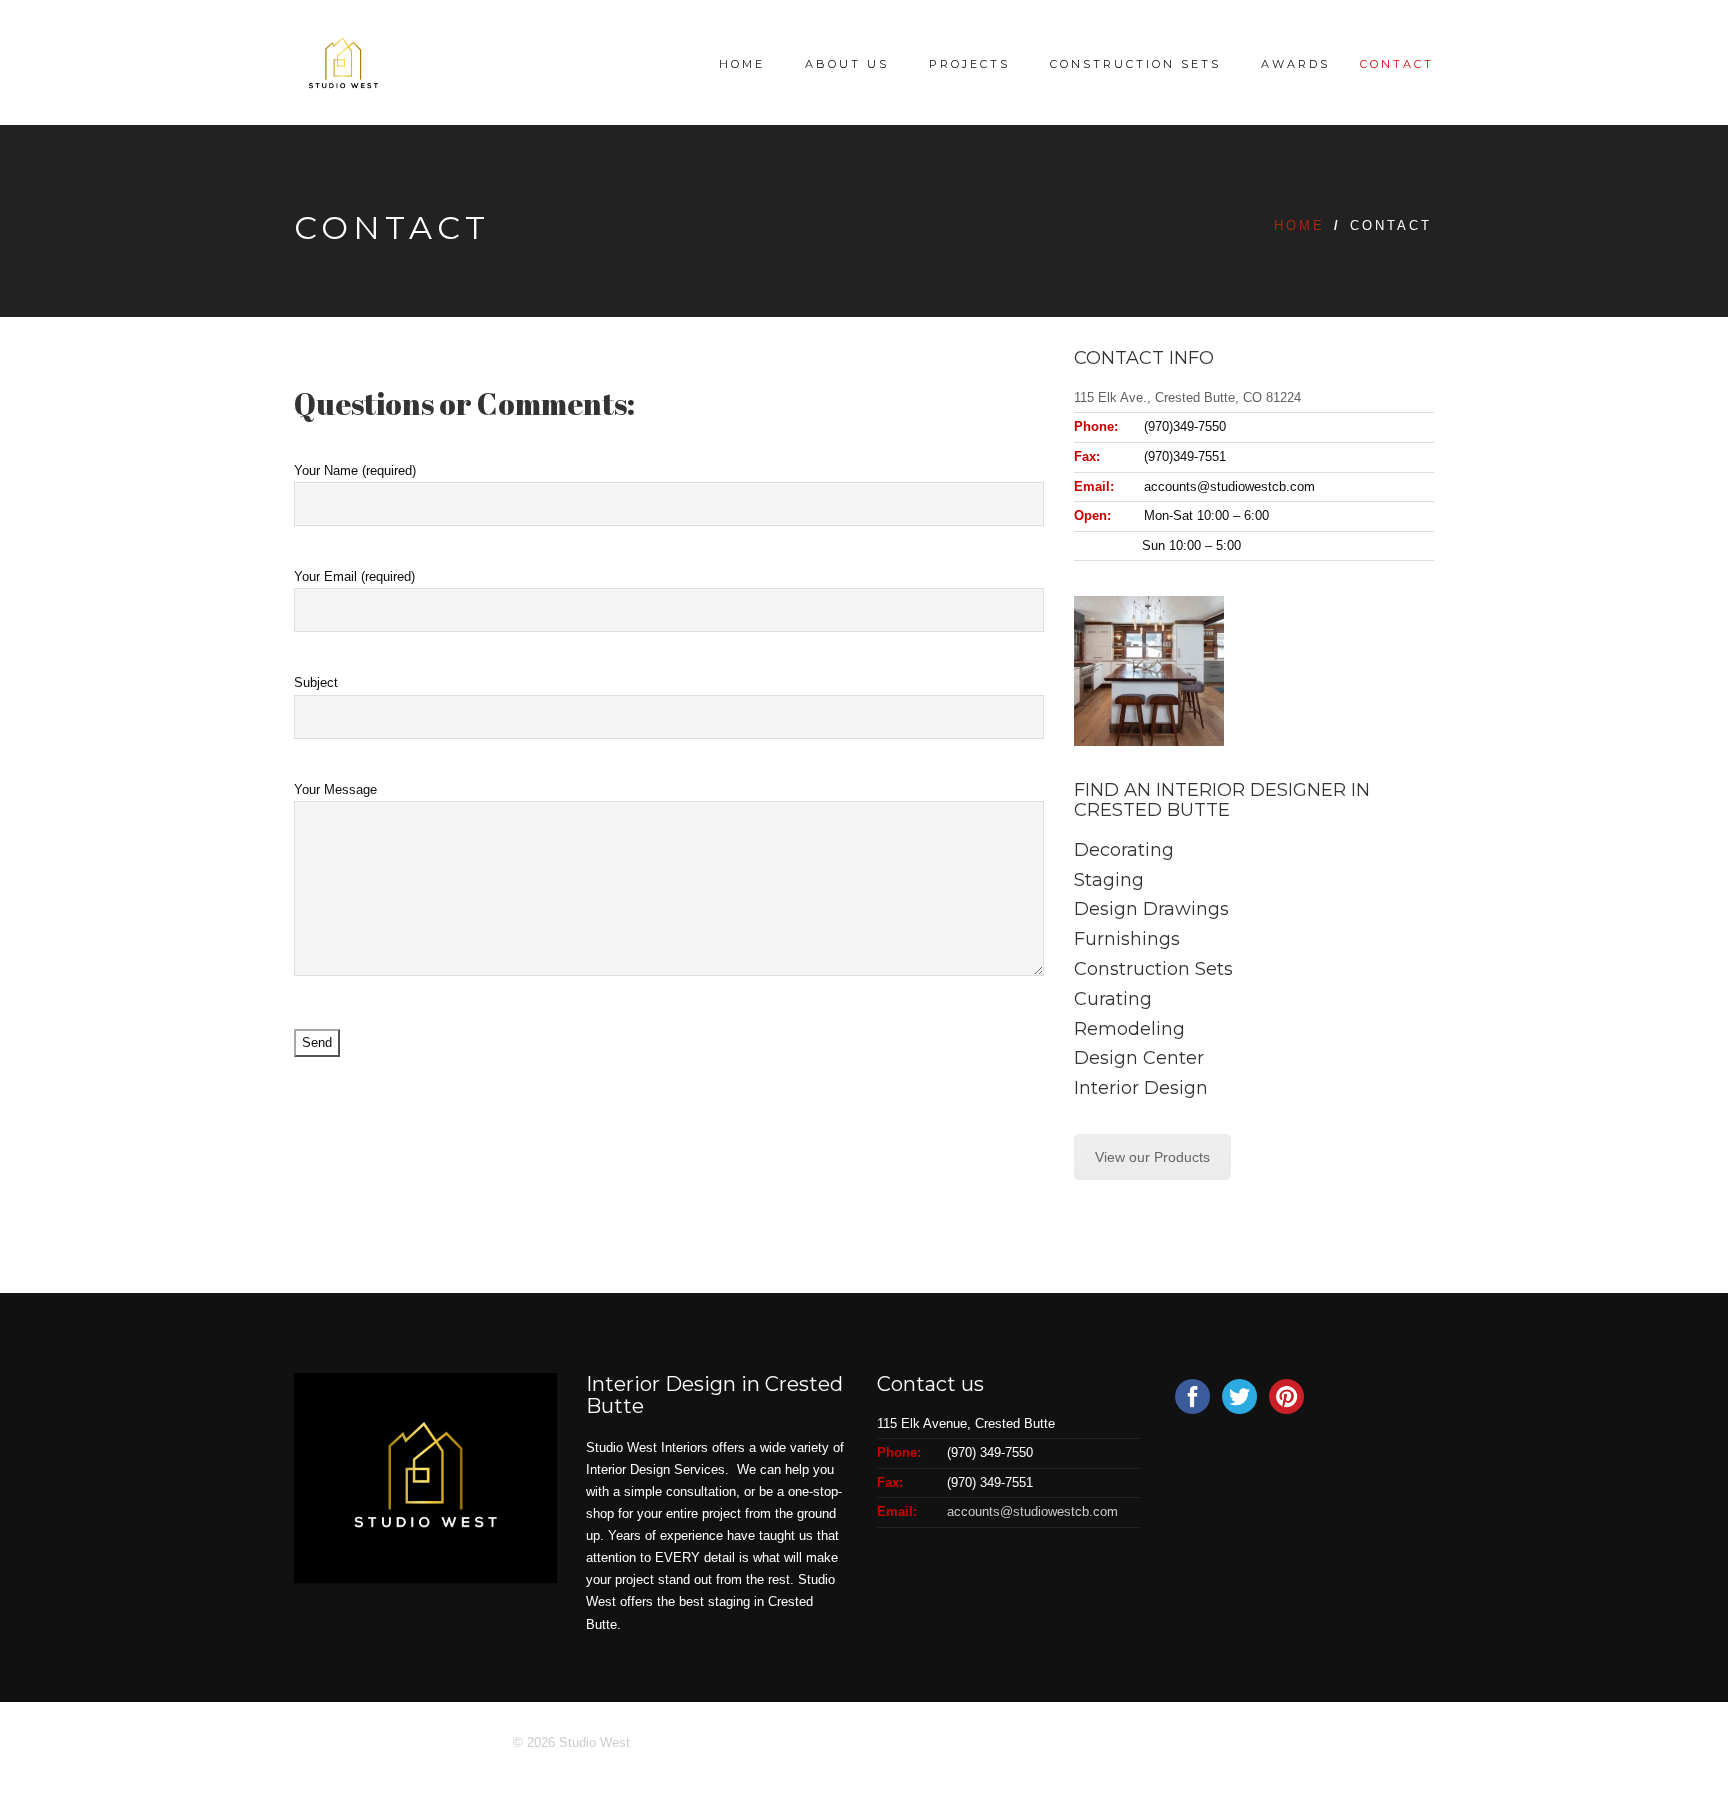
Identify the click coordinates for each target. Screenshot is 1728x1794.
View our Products (1152, 1157)
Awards (1295, 64)
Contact (1397, 64)
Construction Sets (1135, 64)
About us (847, 64)
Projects (969, 64)
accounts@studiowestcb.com (1032, 1511)
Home (742, 64)
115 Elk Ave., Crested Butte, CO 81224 (1187, 397)
